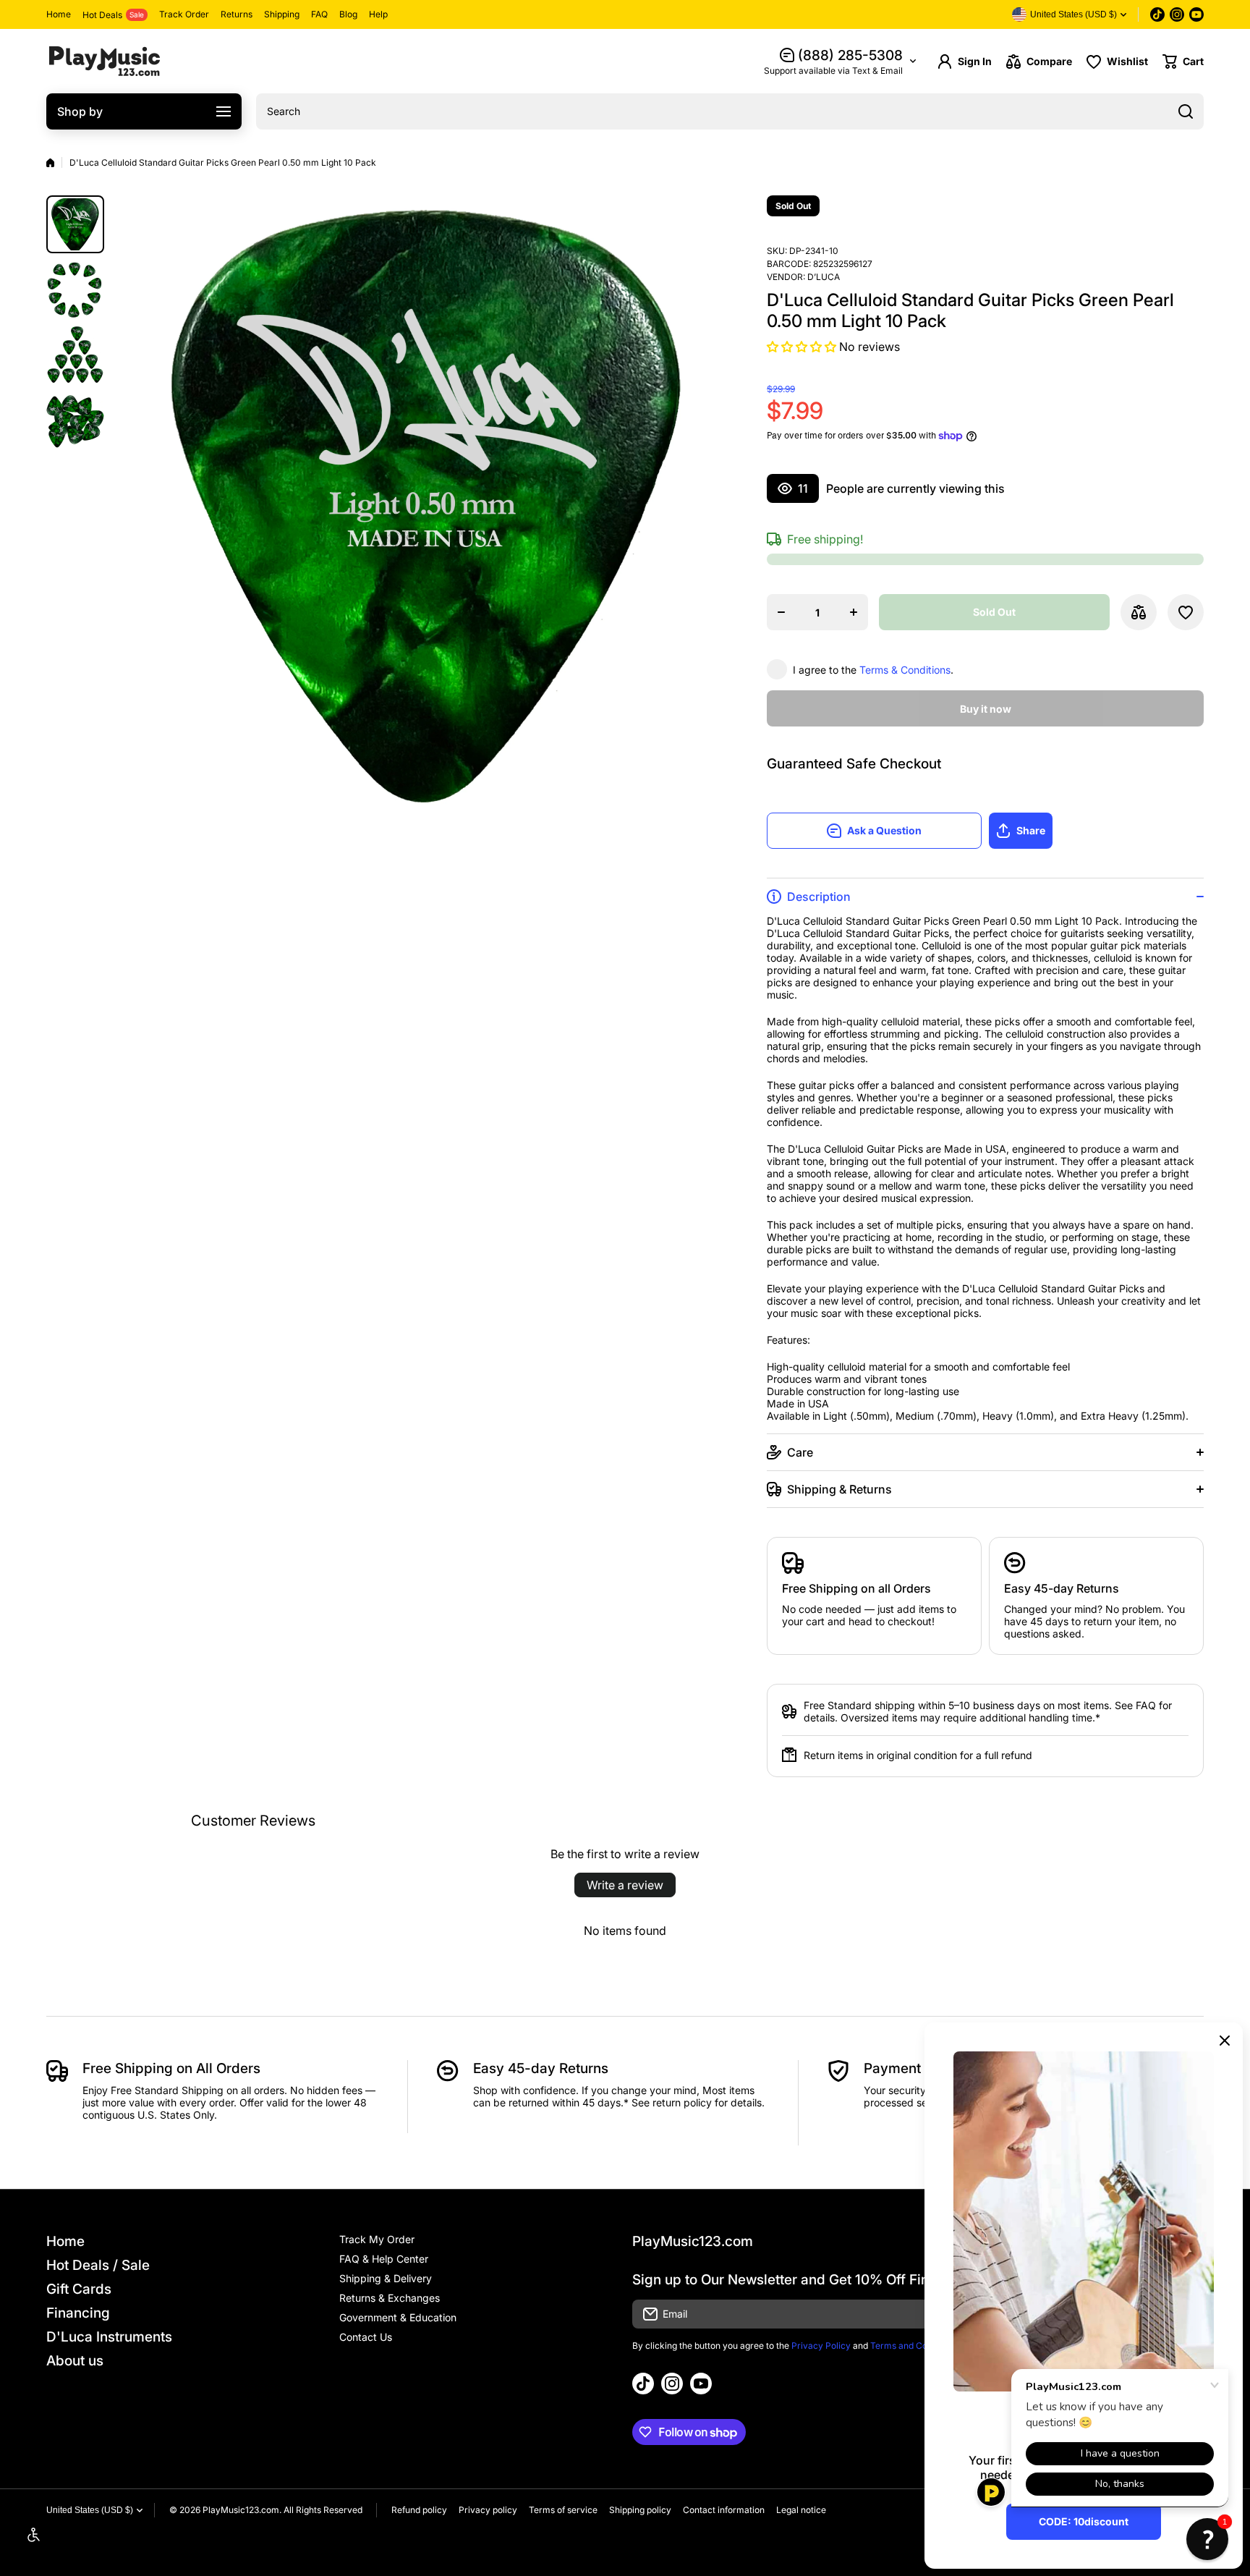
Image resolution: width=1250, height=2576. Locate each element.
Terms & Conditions (905, 670)
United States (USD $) (90, 2510)
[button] (1183, 62)
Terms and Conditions (915, 2346)
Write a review (625, 1885)
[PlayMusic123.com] (104, 61)
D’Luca (824, 277)
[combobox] (730, 111)
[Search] (1186, 111)
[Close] (1225, 2041)
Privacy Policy (821, 2346)
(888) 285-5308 (850, 55)
